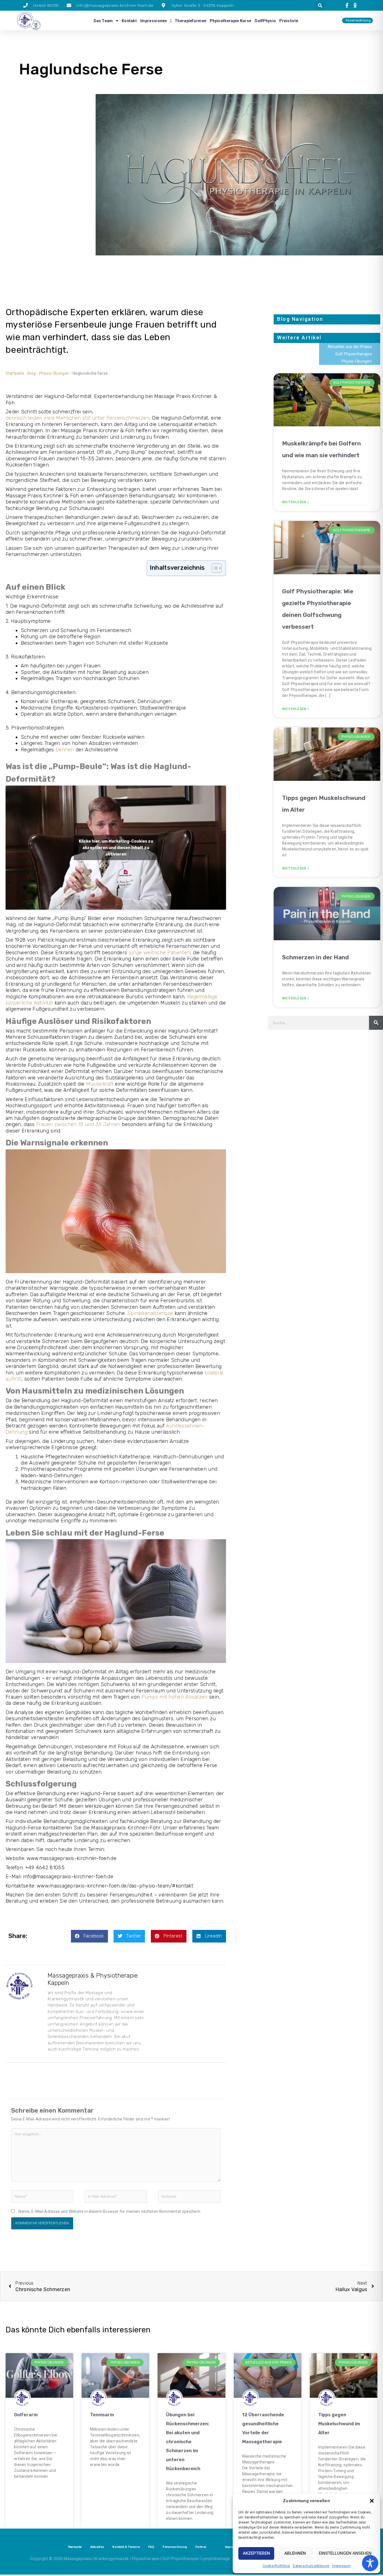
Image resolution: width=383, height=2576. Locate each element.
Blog (32, 373)
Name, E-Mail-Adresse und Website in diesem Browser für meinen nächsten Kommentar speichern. (110, 2211)
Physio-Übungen (54, 373)
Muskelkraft (100, 1084)
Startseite (15, 373)
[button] (372, 2501)
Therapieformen (191, 21)
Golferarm (26, 2415)
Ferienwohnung (175, 2547)
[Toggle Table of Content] (214, 568)
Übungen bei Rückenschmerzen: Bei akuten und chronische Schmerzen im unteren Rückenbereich (188, 2442)
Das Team (103, 21)
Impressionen (154, 21)
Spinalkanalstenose (150, 1313)
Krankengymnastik (112, 2559)
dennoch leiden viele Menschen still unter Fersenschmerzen (78, 418)
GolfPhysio (265, 21)
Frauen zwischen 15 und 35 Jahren (78, 1124)
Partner (201, 2547)
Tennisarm (102, 2415)
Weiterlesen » (296, 502)
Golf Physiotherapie (354, 354)
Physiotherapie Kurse (230, 21)
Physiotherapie (146, 2559)
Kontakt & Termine (126, 2547)
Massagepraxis (78, 2559)
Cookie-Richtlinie (276, 2566)
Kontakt (129, 21)
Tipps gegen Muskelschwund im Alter (339, 2424)
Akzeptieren (256, 2553)
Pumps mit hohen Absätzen (175, 1697)
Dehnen (65, 750)
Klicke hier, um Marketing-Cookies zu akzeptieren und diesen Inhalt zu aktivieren (116, 847)
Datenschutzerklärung (311, 2566)
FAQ (151, 2547)
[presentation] (348, 5)
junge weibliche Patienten (160, 953)
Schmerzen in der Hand (315, 957)
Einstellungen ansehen (345, 2553)
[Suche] (376, 1023)
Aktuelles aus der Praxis (350, 347)
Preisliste (289, 21)
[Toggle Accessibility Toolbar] (370, 2563)
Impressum (341, 2566)
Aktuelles (97, 2547)
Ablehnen (295, 2553)
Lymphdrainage (216, 2559)
